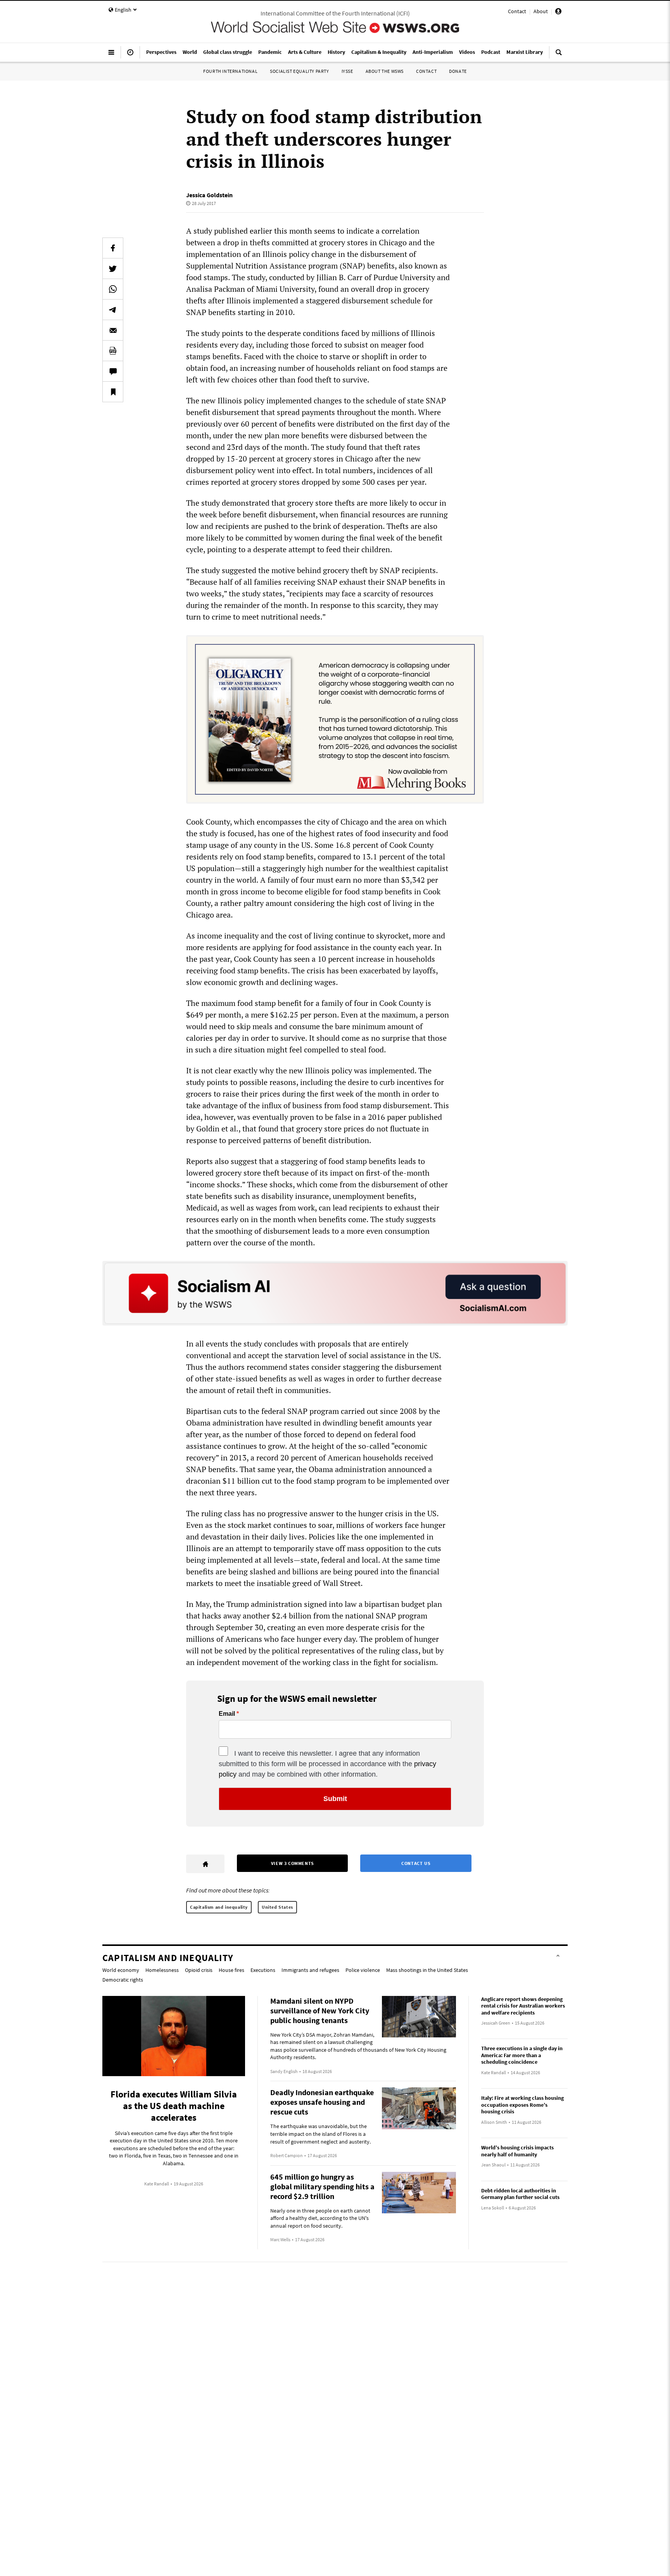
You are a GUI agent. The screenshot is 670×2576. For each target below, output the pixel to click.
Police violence (363, 1970)
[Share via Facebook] (113, 248)
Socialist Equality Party (299, 71)
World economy (121, 1970)
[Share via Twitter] (113, 269)
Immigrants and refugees (310, 1970)
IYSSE (347, 71)
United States (277, 1907)
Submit (335, 1799)
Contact (517, 11)
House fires (231, 1970)
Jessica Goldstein (209, 195)
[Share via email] (113, 330)
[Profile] (558, 12)
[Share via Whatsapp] (113, 289)
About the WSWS (385, 71)
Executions (263, 1970)
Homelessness (162, 1970)
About (541, 11)
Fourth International (230, 71)
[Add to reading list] (113, 392)
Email (227, 1714)
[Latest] (130, 55)
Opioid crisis (199, 1970)
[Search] (559, 55)
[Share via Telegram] (113, 310)
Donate (458, 71)
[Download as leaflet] (113, 351)
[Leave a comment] (113, 371)
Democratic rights (123, 1980)
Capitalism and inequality (219, 1907)
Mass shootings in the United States (427, 1970)
